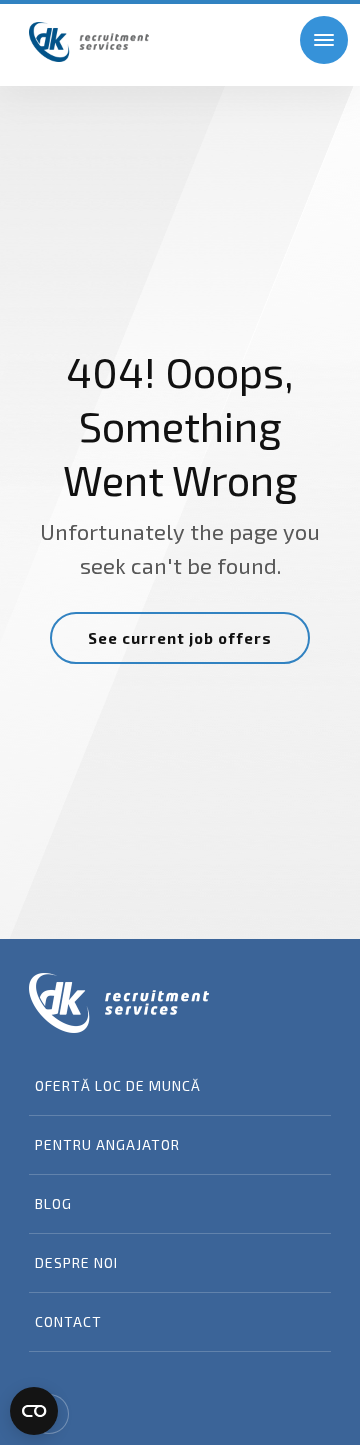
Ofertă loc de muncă (118, 1085)
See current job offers (180, 638)
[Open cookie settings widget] (34, 1411)
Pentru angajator (107, 1144)
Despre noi (76, 1262)
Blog (53, 1203)
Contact (68, 1321)
